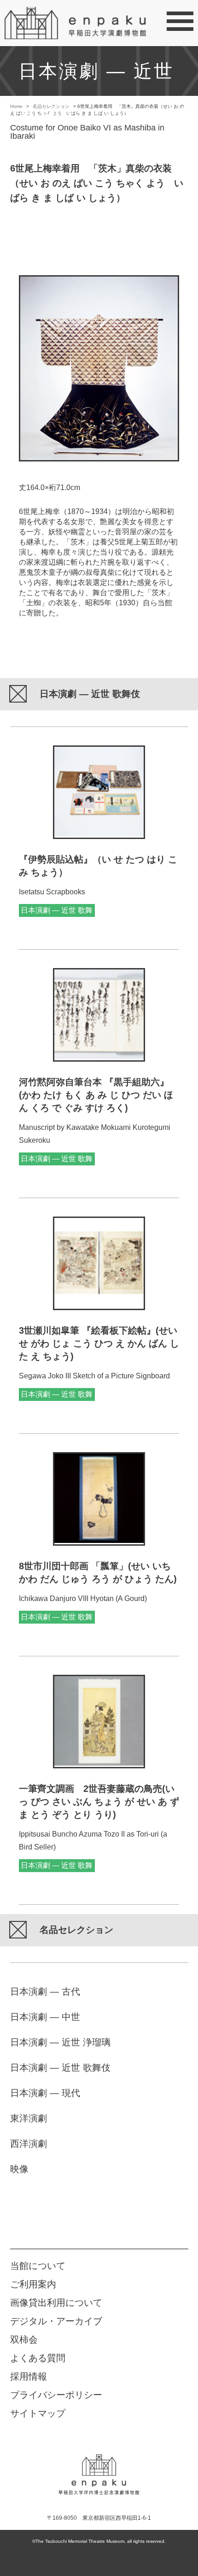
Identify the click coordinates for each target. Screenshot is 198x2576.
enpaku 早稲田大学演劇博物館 (99, 2468)
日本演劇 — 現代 (45, 2093)
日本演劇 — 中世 (45, 2017)
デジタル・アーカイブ (56, 2321)
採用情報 (29, 2376)
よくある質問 (38, 2358)
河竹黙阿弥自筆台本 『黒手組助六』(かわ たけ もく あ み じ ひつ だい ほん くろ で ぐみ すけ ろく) (96, 1095)
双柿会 (24, 2340)
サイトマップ (38, 2413)
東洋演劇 (29, 2118)
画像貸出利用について (56, 2303)
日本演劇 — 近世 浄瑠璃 (60, 2042)
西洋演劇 (29, 2144)
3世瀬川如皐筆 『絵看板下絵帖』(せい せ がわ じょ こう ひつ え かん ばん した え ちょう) (99, 1343)
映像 (19, 2169)
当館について (38, 2266)
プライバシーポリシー (56, 2395)
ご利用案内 (33, 2284)
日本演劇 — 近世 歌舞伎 (60, 2068)
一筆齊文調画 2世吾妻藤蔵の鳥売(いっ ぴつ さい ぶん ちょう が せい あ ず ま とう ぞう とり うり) (99, 1802)
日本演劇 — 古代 (45, 1991)
